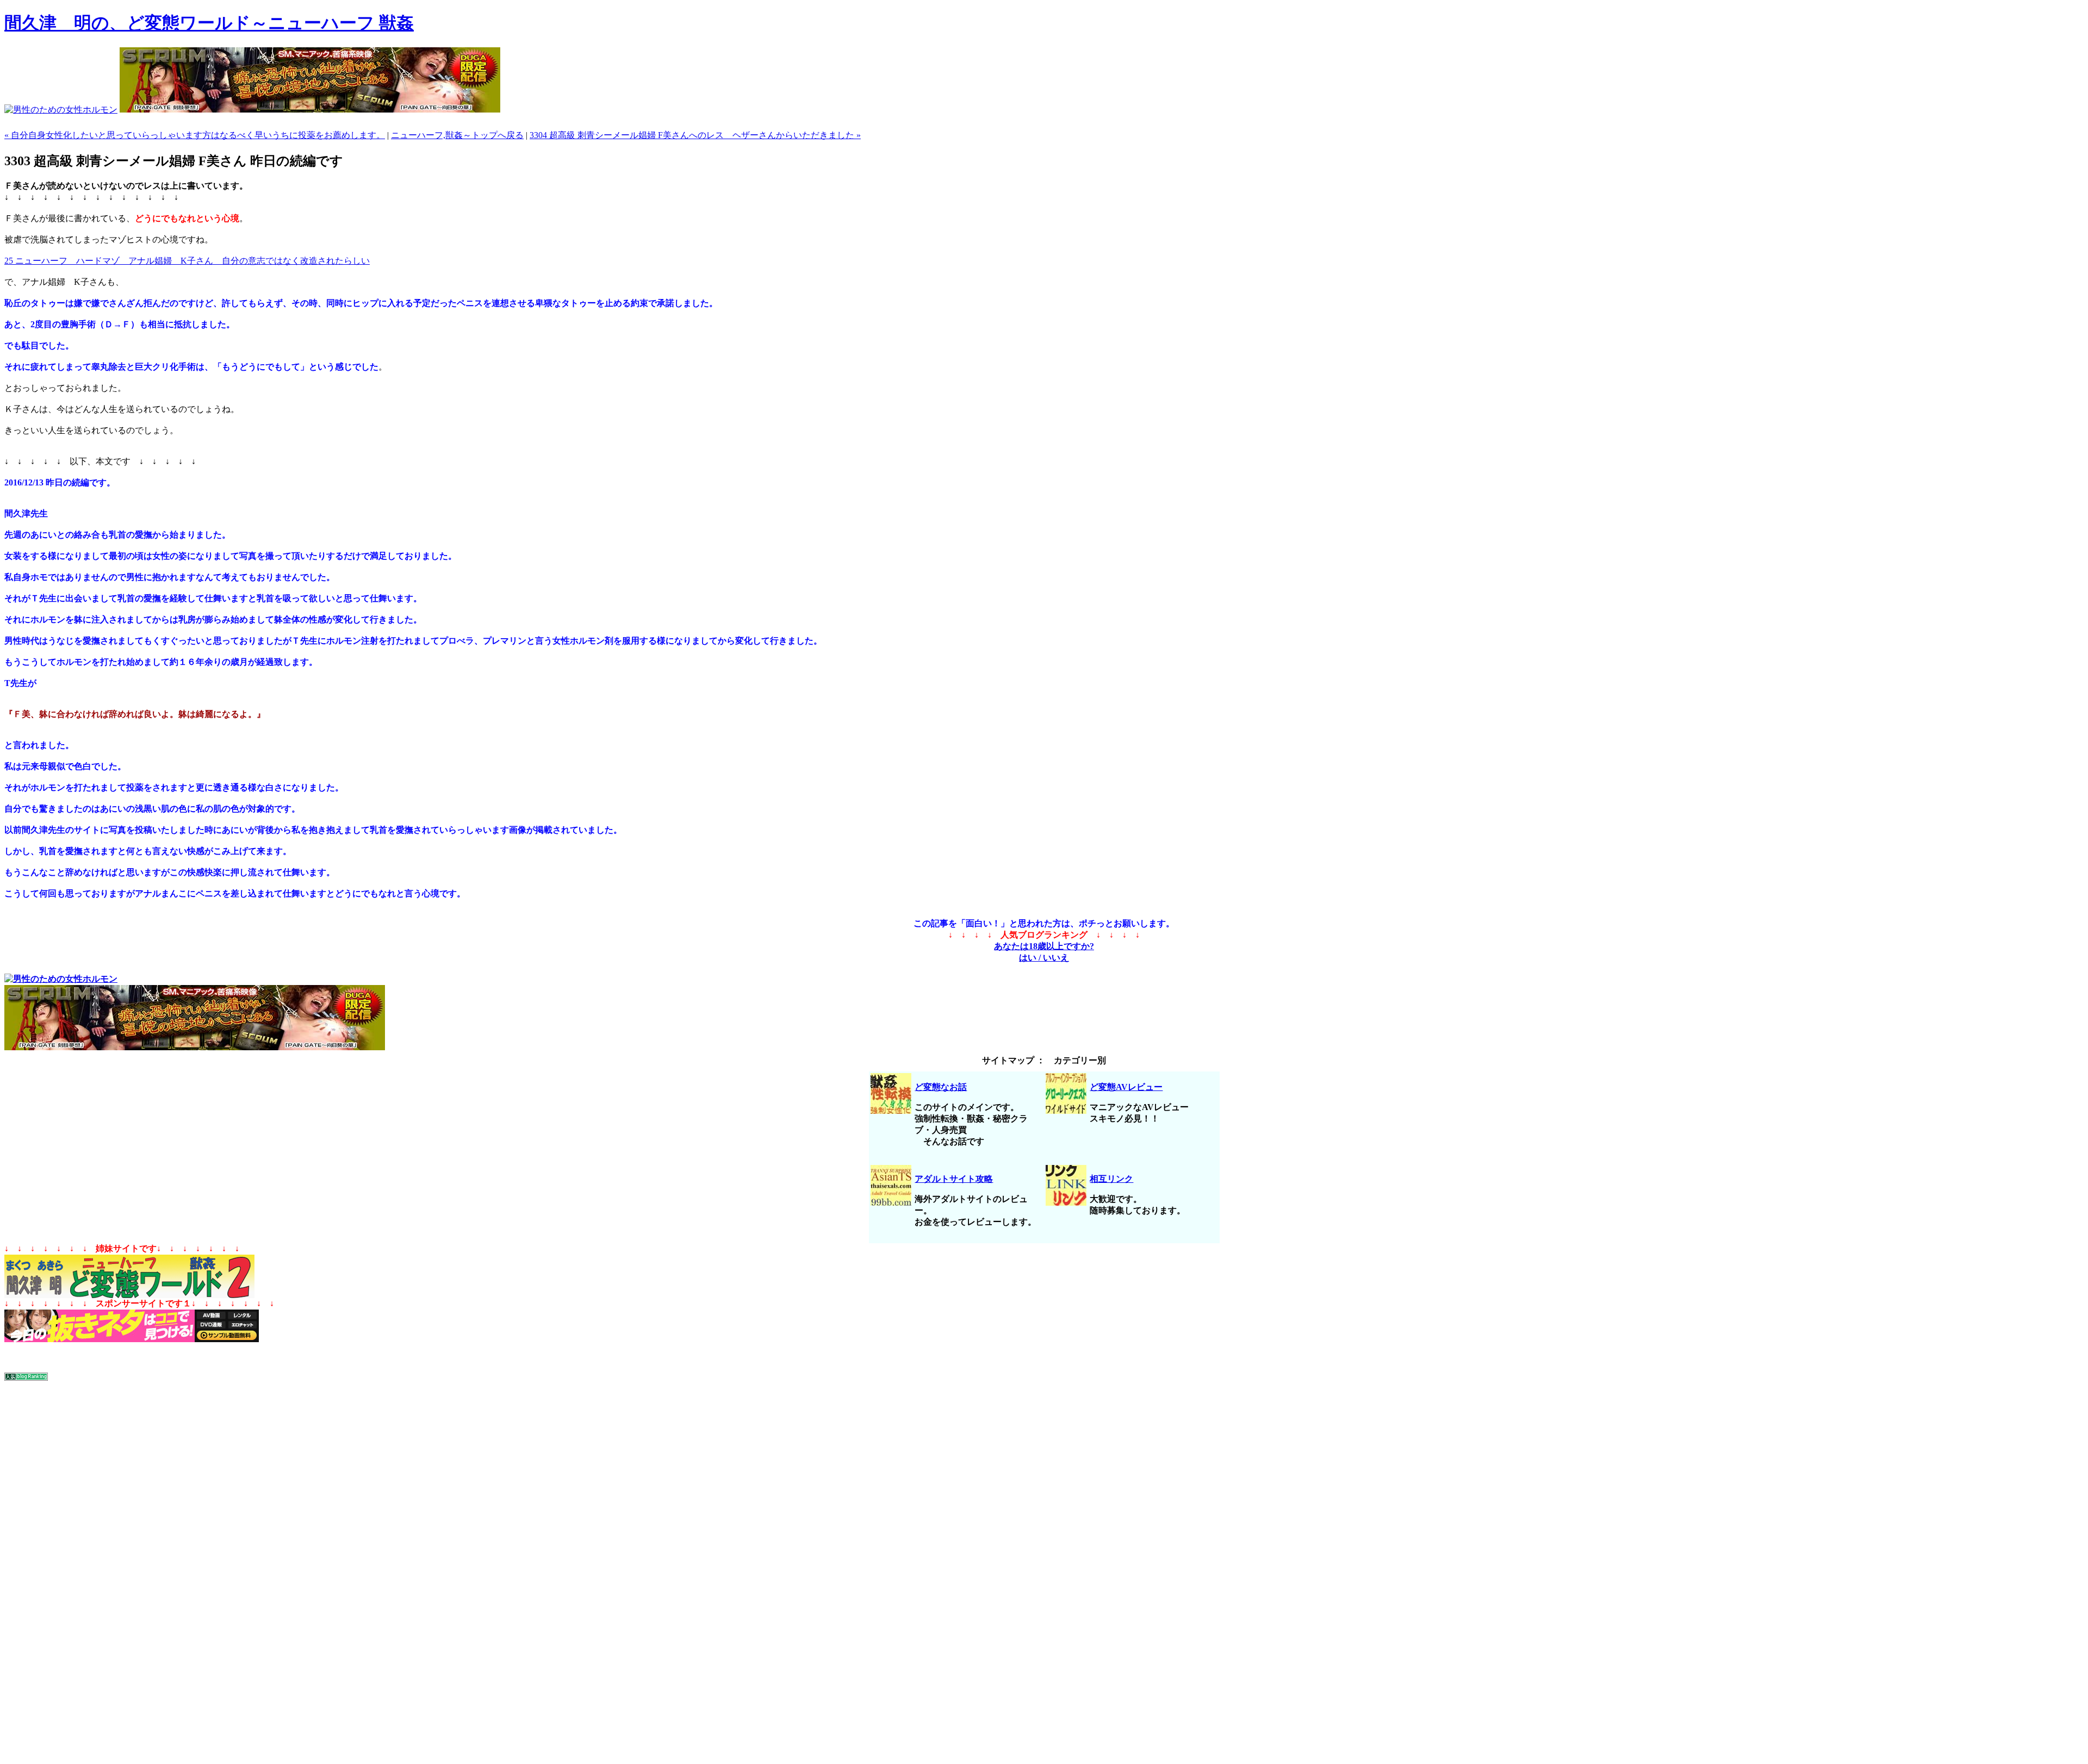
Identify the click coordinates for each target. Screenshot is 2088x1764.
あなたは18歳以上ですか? (1044, 946)
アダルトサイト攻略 (954, 1179)
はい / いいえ (1044, 958)
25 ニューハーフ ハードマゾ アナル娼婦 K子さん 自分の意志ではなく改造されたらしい (187, 261)
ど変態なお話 (941, 1087)
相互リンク (1111, 1179)
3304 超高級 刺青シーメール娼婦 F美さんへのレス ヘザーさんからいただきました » (695, 135)
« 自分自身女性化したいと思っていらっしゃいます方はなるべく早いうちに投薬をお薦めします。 (195, 135)
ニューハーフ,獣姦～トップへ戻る (457, 135)
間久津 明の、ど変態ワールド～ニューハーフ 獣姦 (209, 23)
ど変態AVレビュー (1126, 1087)
